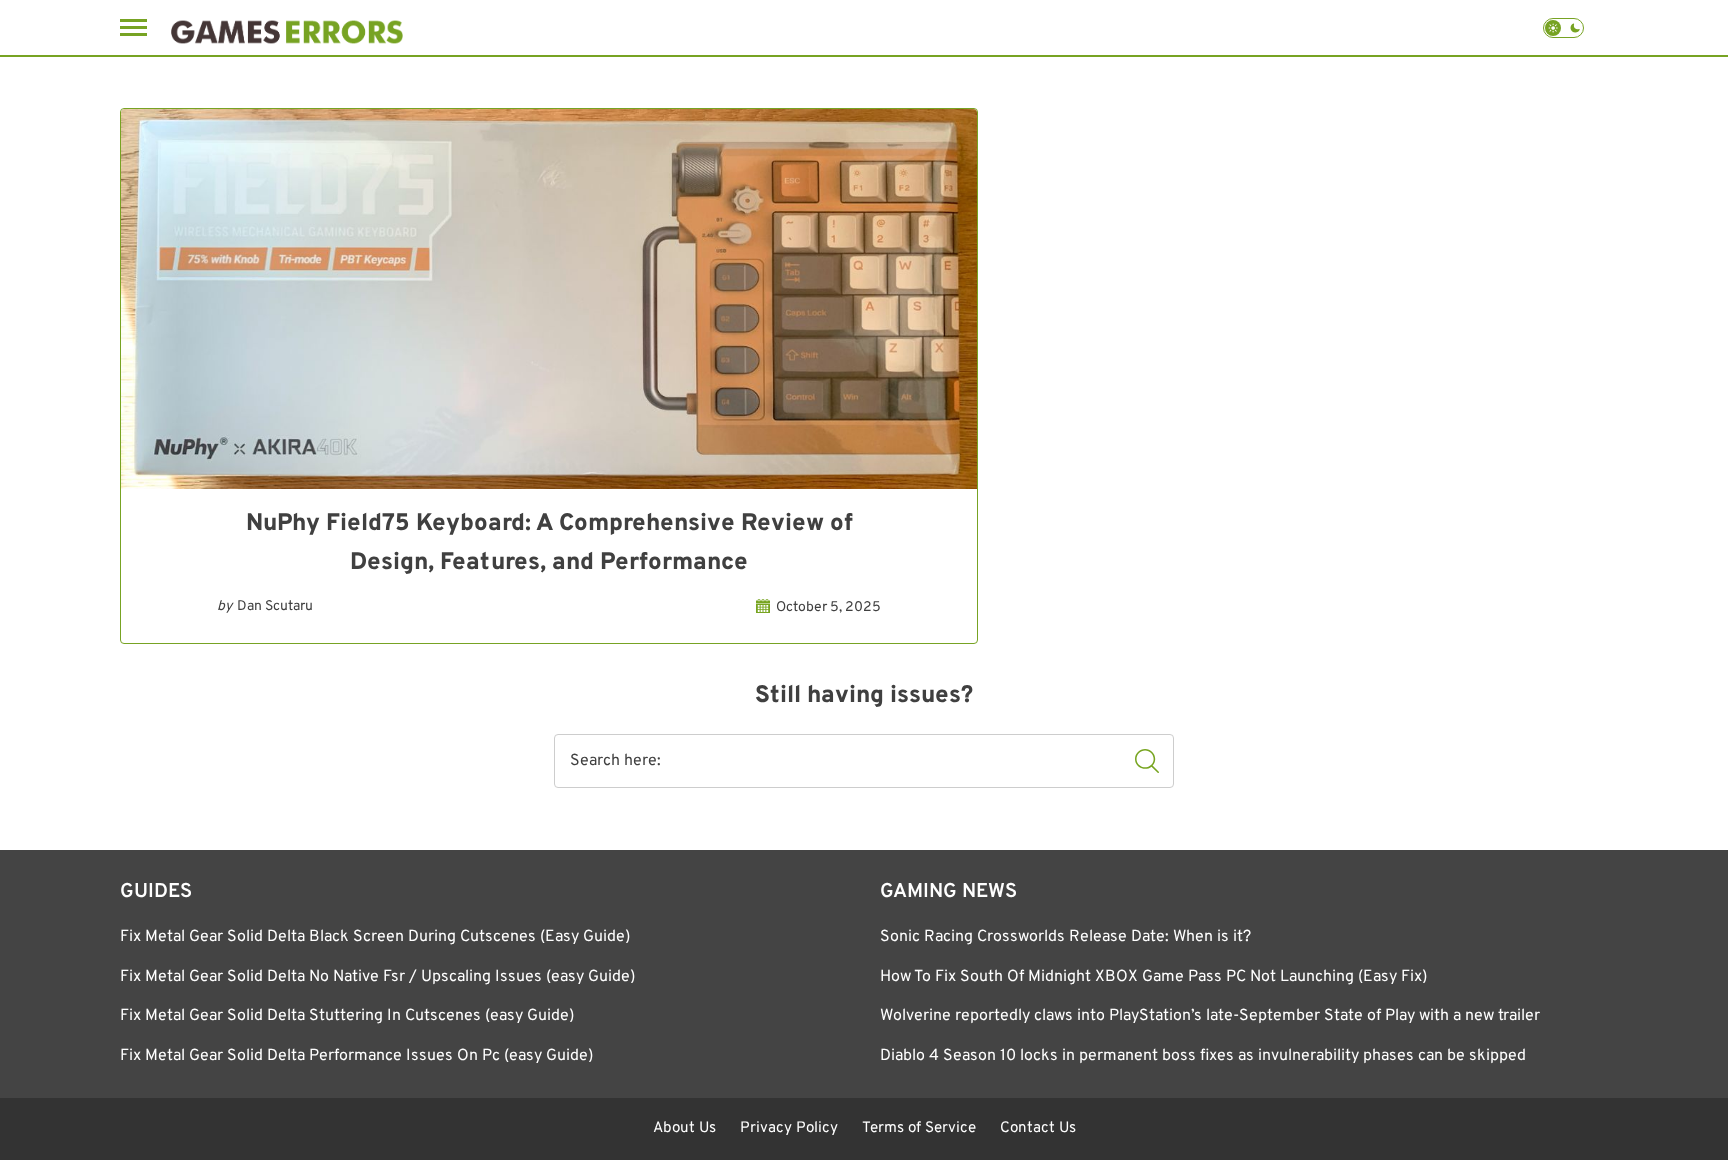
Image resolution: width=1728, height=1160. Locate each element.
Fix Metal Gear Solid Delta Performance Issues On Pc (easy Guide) (356, 1056)
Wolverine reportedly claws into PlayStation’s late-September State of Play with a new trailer (1210, 1016)
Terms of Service (919, 1128)
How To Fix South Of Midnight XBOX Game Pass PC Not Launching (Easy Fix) (1153, 977)
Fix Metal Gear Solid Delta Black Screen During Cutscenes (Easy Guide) (375, 937)
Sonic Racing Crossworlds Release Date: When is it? (1065, 937)
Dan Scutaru (275, 606)
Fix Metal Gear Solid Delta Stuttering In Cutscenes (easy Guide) (347, 1016)
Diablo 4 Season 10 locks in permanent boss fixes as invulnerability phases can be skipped (1203, 1056)
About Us (684, 1128)
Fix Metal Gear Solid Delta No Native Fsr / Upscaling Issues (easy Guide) (377, 977)
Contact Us (1038, 1128)
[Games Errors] (287, 27)
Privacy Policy (789, 1128)
